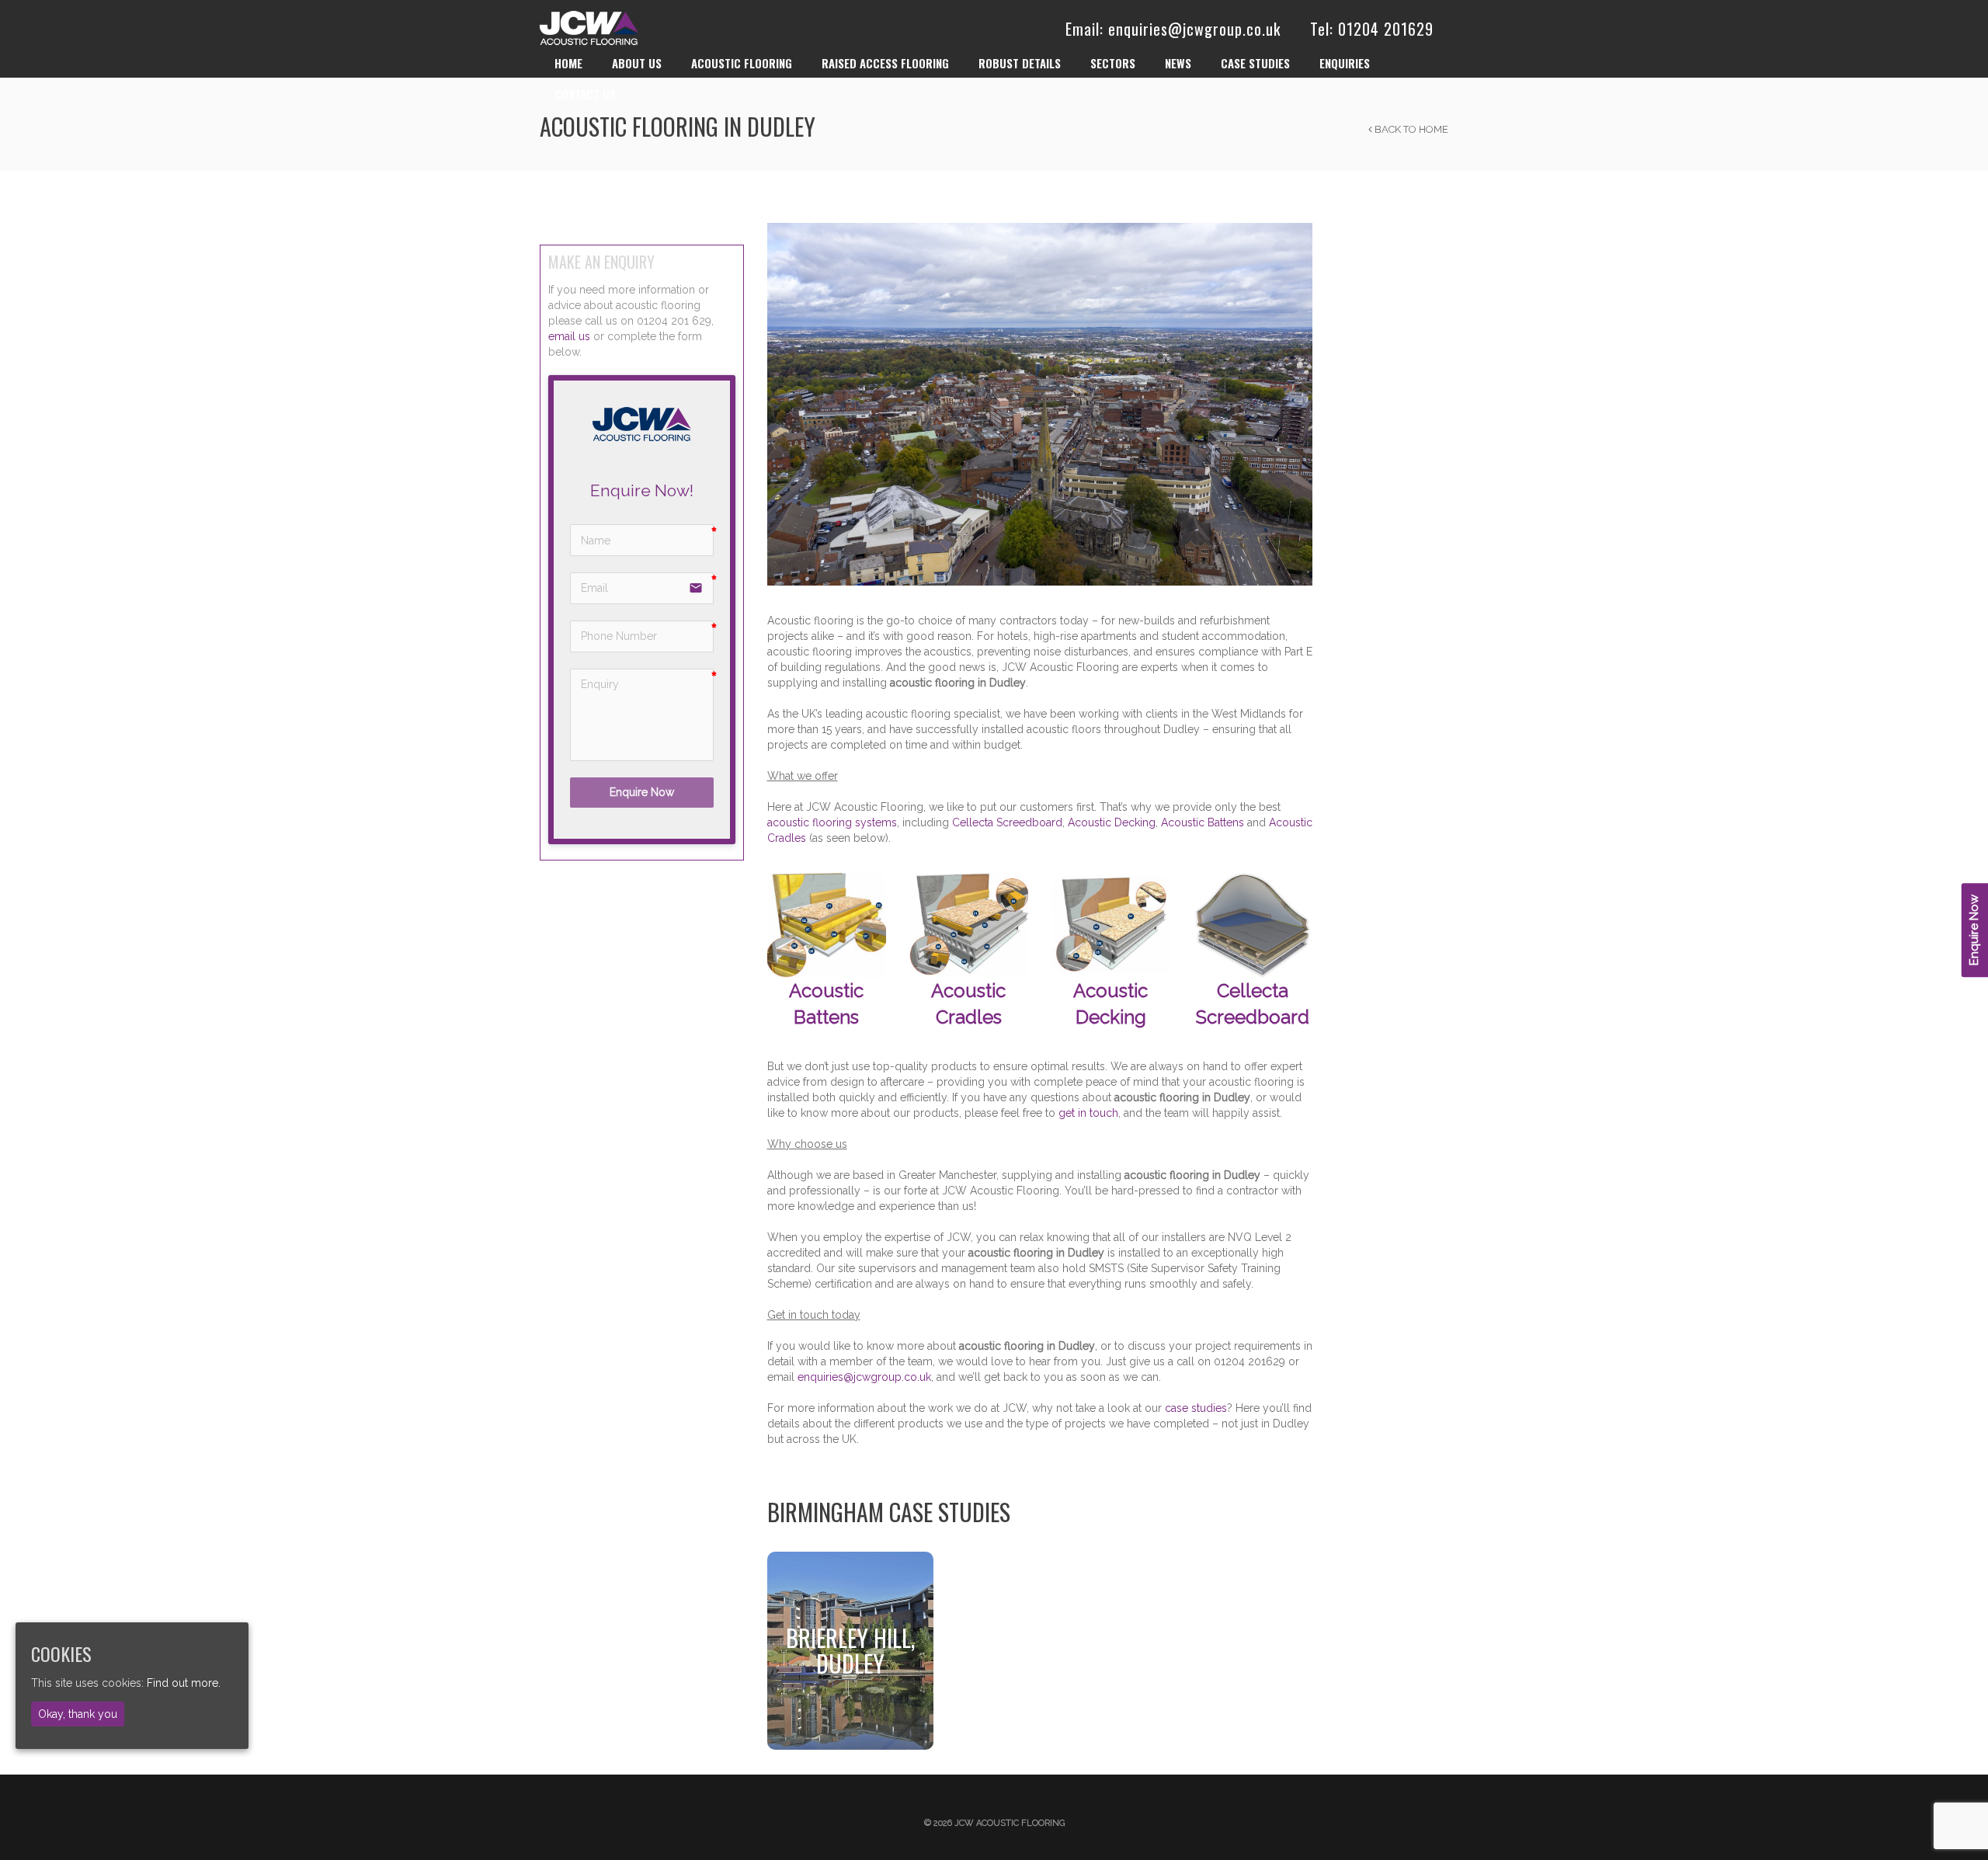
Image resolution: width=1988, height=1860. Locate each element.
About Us (637, 63)
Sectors (1113, 63)
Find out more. (184, 1682)
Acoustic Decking (1112, 822)
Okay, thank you (78, 1713)
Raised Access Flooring (885, 63)
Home (568, 63)
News (1178, 63)
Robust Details (1020, 63)
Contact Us (585, 94)
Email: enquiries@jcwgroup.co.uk (1173, 29)
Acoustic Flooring (742, 63)
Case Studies (1255, 63)
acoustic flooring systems (832, 822)
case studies (1196, 1408)
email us (569, 336)
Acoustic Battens (1203, 822)
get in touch (1088, 1113)
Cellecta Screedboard (1007, 822)
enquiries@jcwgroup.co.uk (864, 1377)
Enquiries (1345, 63)
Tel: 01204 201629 (1372, 29)
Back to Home (1410, 129)
